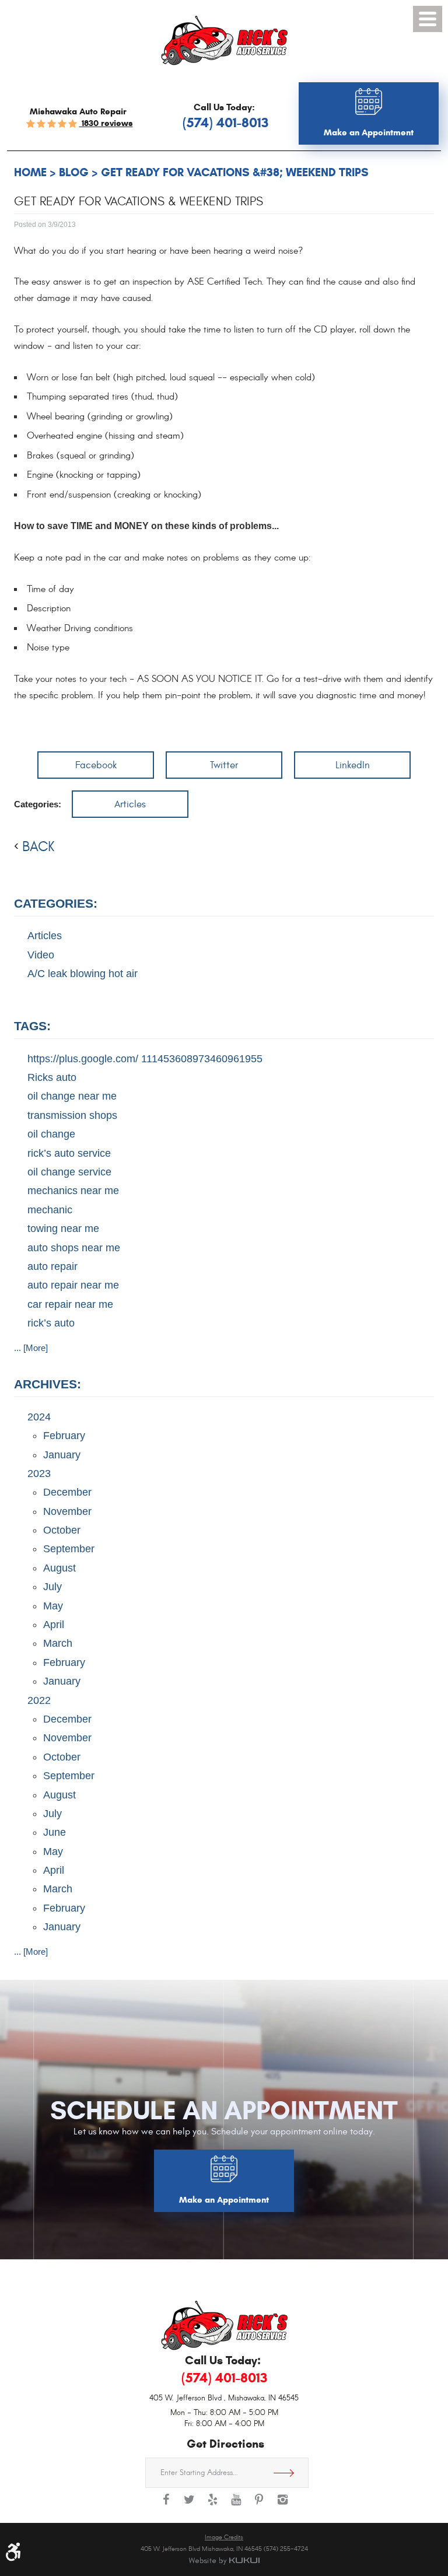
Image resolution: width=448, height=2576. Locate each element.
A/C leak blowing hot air (83, 974)
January (62, 1455)
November (67, 1511)
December (67, 1492)
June (55, 1832)
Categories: (56, 903)
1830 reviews (106, 123)
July (52, 1587)
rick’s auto (51, 1323)
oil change (51, 1134)
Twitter (224, 765)
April (54, 1625)
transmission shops (72, 1115)
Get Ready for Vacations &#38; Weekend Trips (235, 172)
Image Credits (224, 2537)
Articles (130, 804)
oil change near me (72, 1096)
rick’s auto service (69, 1153)
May (53, 1606)
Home (30, 172)
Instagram (282, 2505)
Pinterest (259, 2505)
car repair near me (70, 1304)
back (38, 847)
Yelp (212, 2505)
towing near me (63, 1228)
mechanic (50, 1210)
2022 (39, 1700)
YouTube (236, 2505)
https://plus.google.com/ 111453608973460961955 (145, 1059)
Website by (224, 2561)
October (62, 1530)
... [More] (31, 1348)
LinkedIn (353, 765)
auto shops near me (74, 1248)
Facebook (96, 765)
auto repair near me (73, 1285)
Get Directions (288, 2473)
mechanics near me (73, 1191)
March (58, 1643)
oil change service (69, 1172)
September (69, 1549)
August (60, 1568)
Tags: (32, 1026)
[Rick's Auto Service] (224, 41)
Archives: (48, 1384)
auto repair (52, 1266)
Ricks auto (52, 1077)
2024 (39, 1417)
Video (41, 955)
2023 (39, 1473)
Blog (74, 172)
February (64, 1436)
